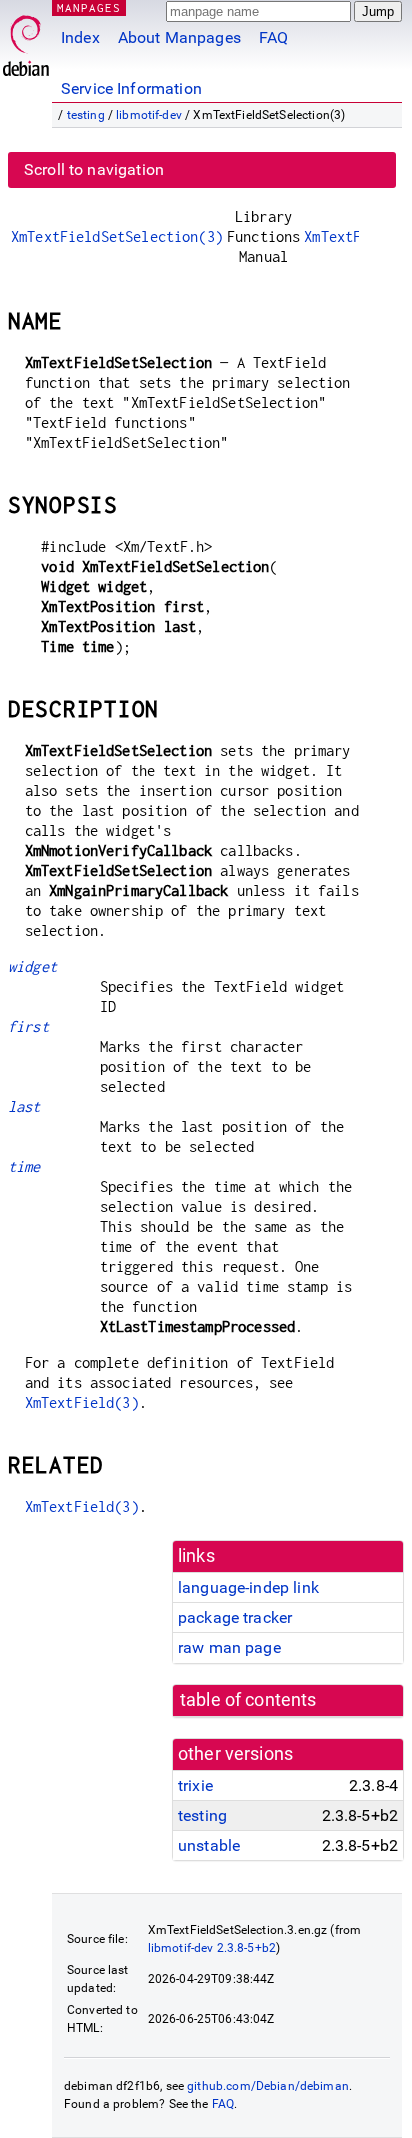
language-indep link (248, 1587)
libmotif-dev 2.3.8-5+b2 (212, 1948)
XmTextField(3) (82, 1402)
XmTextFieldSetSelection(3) (117, 236)
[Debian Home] (26, 40)
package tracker (235, 1617)
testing (86, 115)
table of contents (248, 1700)
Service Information (131, 88)
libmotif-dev (149, 115)
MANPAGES (89, 7)
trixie (195, 1785)
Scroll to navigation (94, 169)
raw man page (229, 1647)
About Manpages (179, 37)
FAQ (273, 37)
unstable (209, 1845)
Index (80, 37)
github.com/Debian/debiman (268, 2086)
